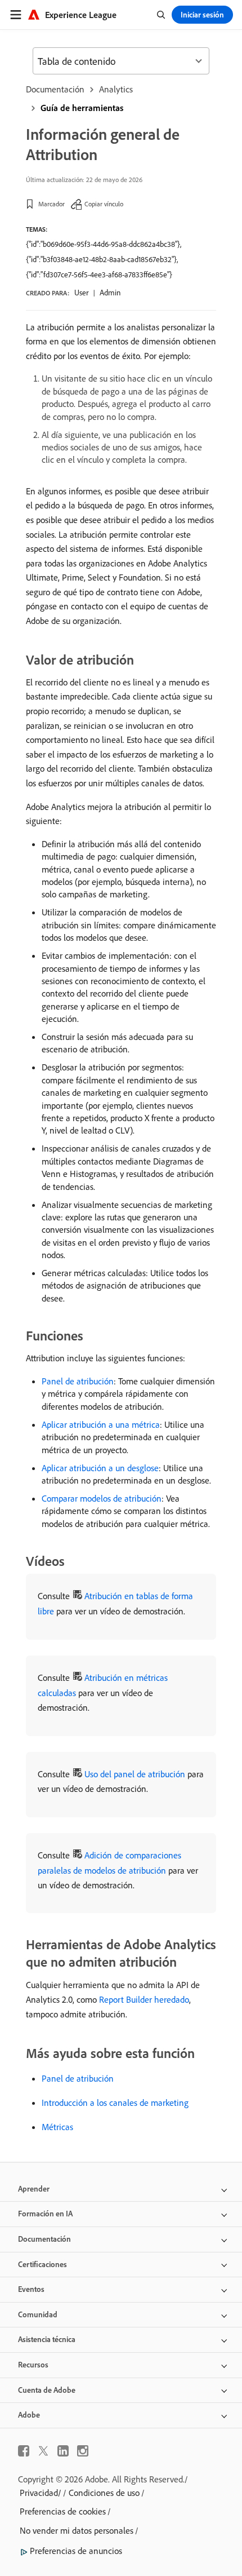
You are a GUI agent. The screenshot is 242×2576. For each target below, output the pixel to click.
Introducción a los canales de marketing (115, 2103)
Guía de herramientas (82, 108)
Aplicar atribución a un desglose (100, 1468)
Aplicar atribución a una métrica (101, 1424)
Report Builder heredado (144, 1999)
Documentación (55, 89)
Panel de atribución (78, 1381)
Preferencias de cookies (63, 2511)
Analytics (116, 89)
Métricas (57, 2127)
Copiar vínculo (104, 204)
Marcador (51, 204)
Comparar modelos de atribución (102, 1498)
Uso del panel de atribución (135, 1774)
